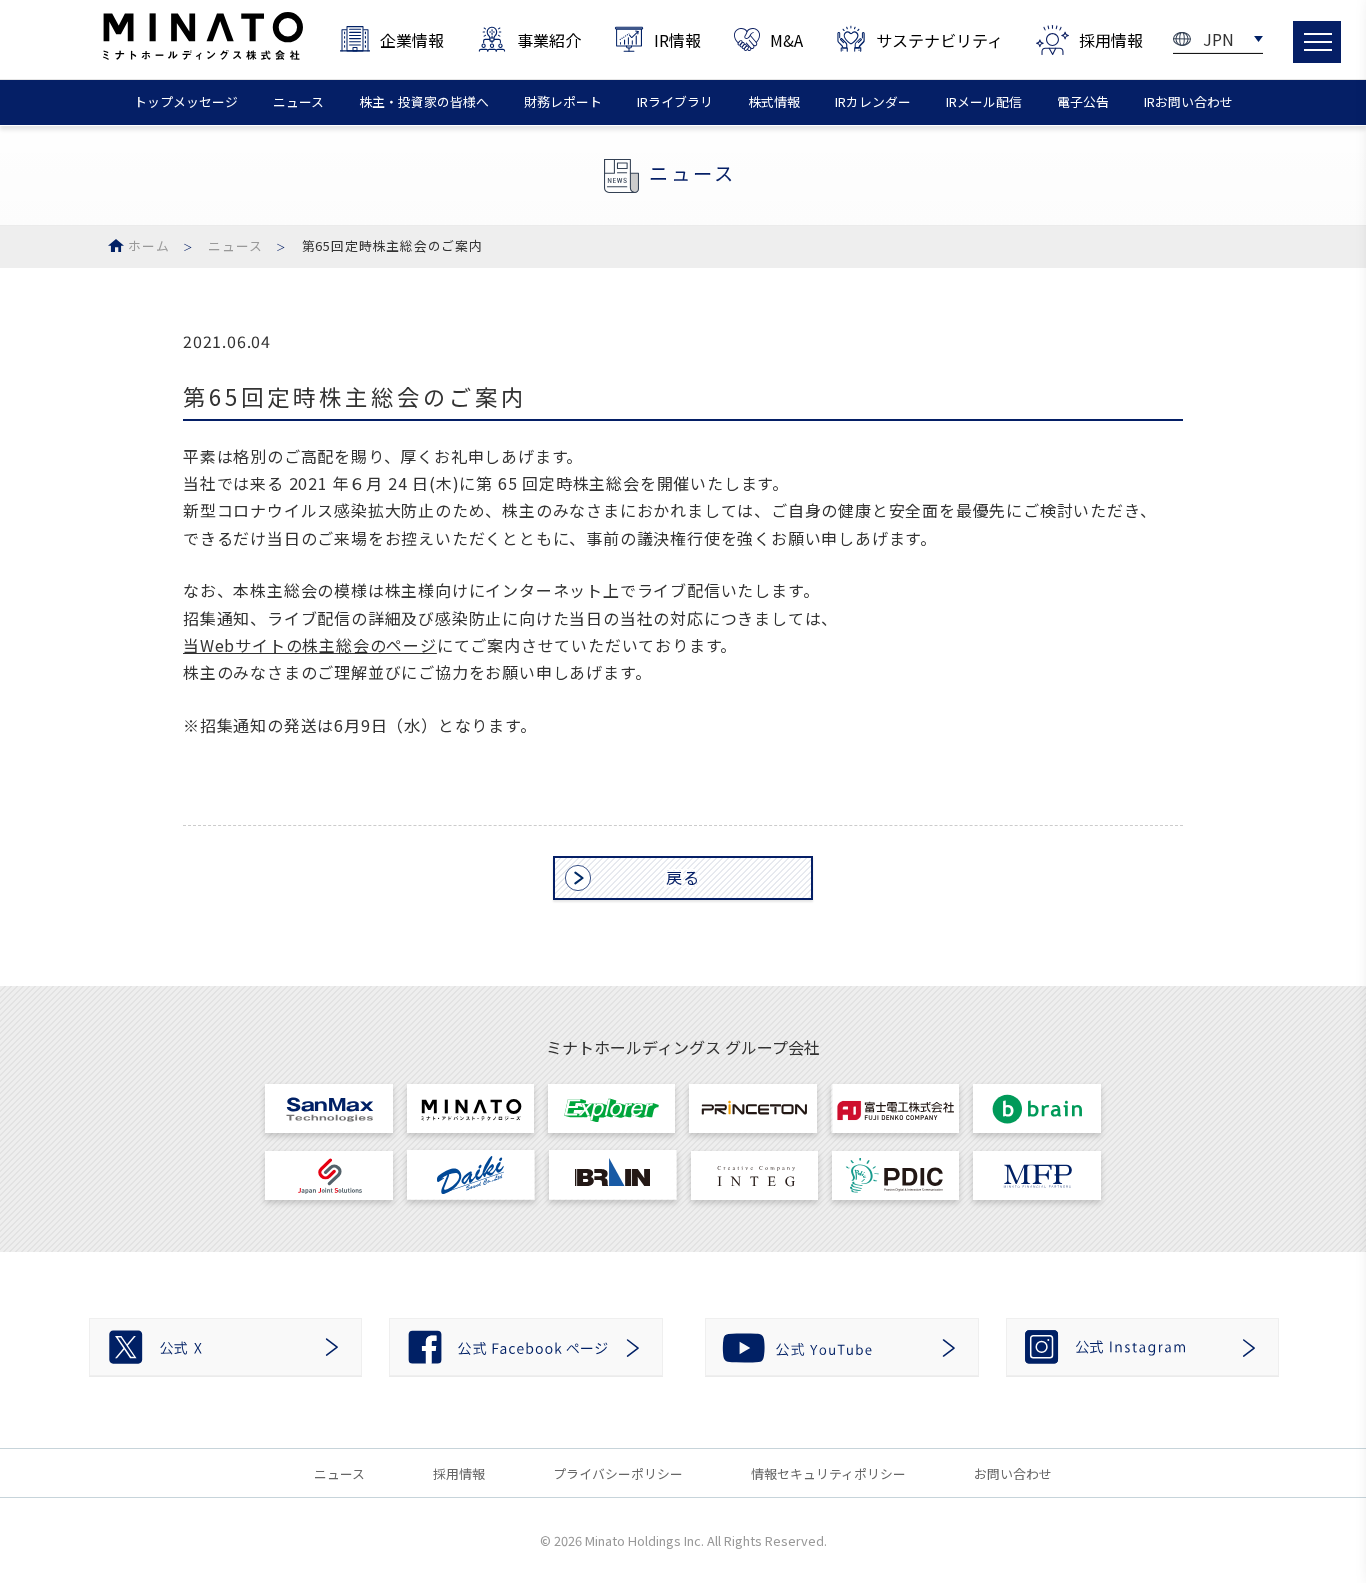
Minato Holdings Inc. (644, 1540)
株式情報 (774, 101)
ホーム (148, 245)
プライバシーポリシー (618, 1473)
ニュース (298, 101)
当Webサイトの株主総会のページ (310, 645)
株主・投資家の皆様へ (424, 101)
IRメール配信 (984, 101)
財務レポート (563, 101)
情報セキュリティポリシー (828, 1473)
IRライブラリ (675, 101)
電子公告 (1083, 101)
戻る (683, 877)
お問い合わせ (1013, 1473)
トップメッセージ (186, 101)
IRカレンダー (873, 101)
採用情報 (459, 1473)
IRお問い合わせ (1188, 101)
